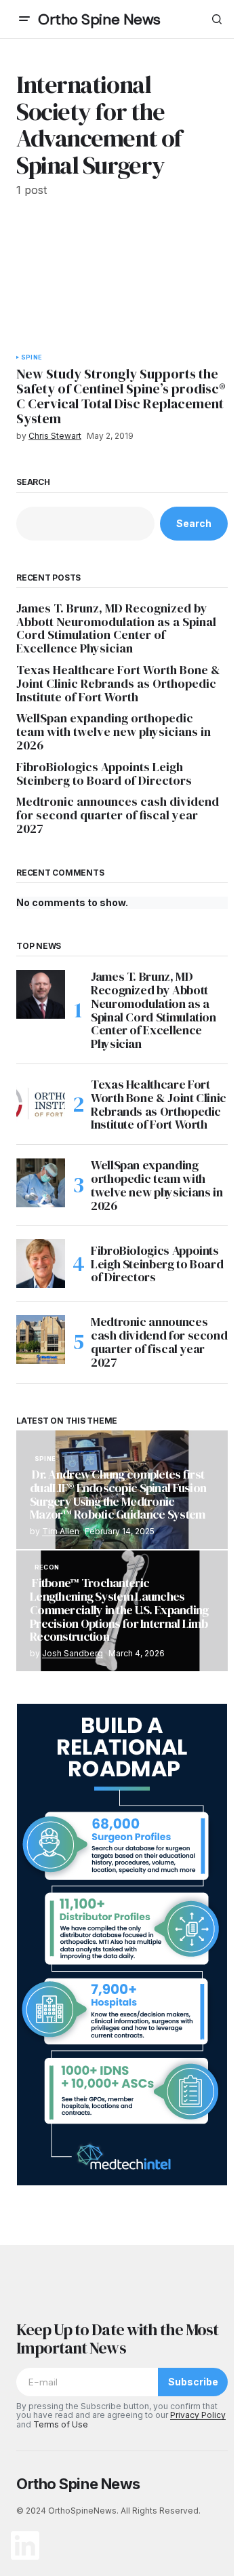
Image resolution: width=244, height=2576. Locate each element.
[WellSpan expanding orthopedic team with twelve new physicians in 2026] (41, 1183)
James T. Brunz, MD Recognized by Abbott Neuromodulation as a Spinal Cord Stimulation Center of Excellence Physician (116, 628)
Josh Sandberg (73, 1653)
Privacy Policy (198, 2415)
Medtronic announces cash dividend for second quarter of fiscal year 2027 (118, 815)
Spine (32, 357)
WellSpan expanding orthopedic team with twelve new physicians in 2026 (114, 731)
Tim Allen (61, 1531)
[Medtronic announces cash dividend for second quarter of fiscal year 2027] (41, 1340)
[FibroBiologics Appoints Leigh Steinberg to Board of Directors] (41, 1264)
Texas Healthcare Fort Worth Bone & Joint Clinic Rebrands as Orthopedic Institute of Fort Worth (118, 683)
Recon (47, 1567)
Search (33, 482)
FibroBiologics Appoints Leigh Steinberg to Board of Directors (104, 774)
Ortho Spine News (99, 19)
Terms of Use (61, 2424)
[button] (24, 19)
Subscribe (193, 2382)
